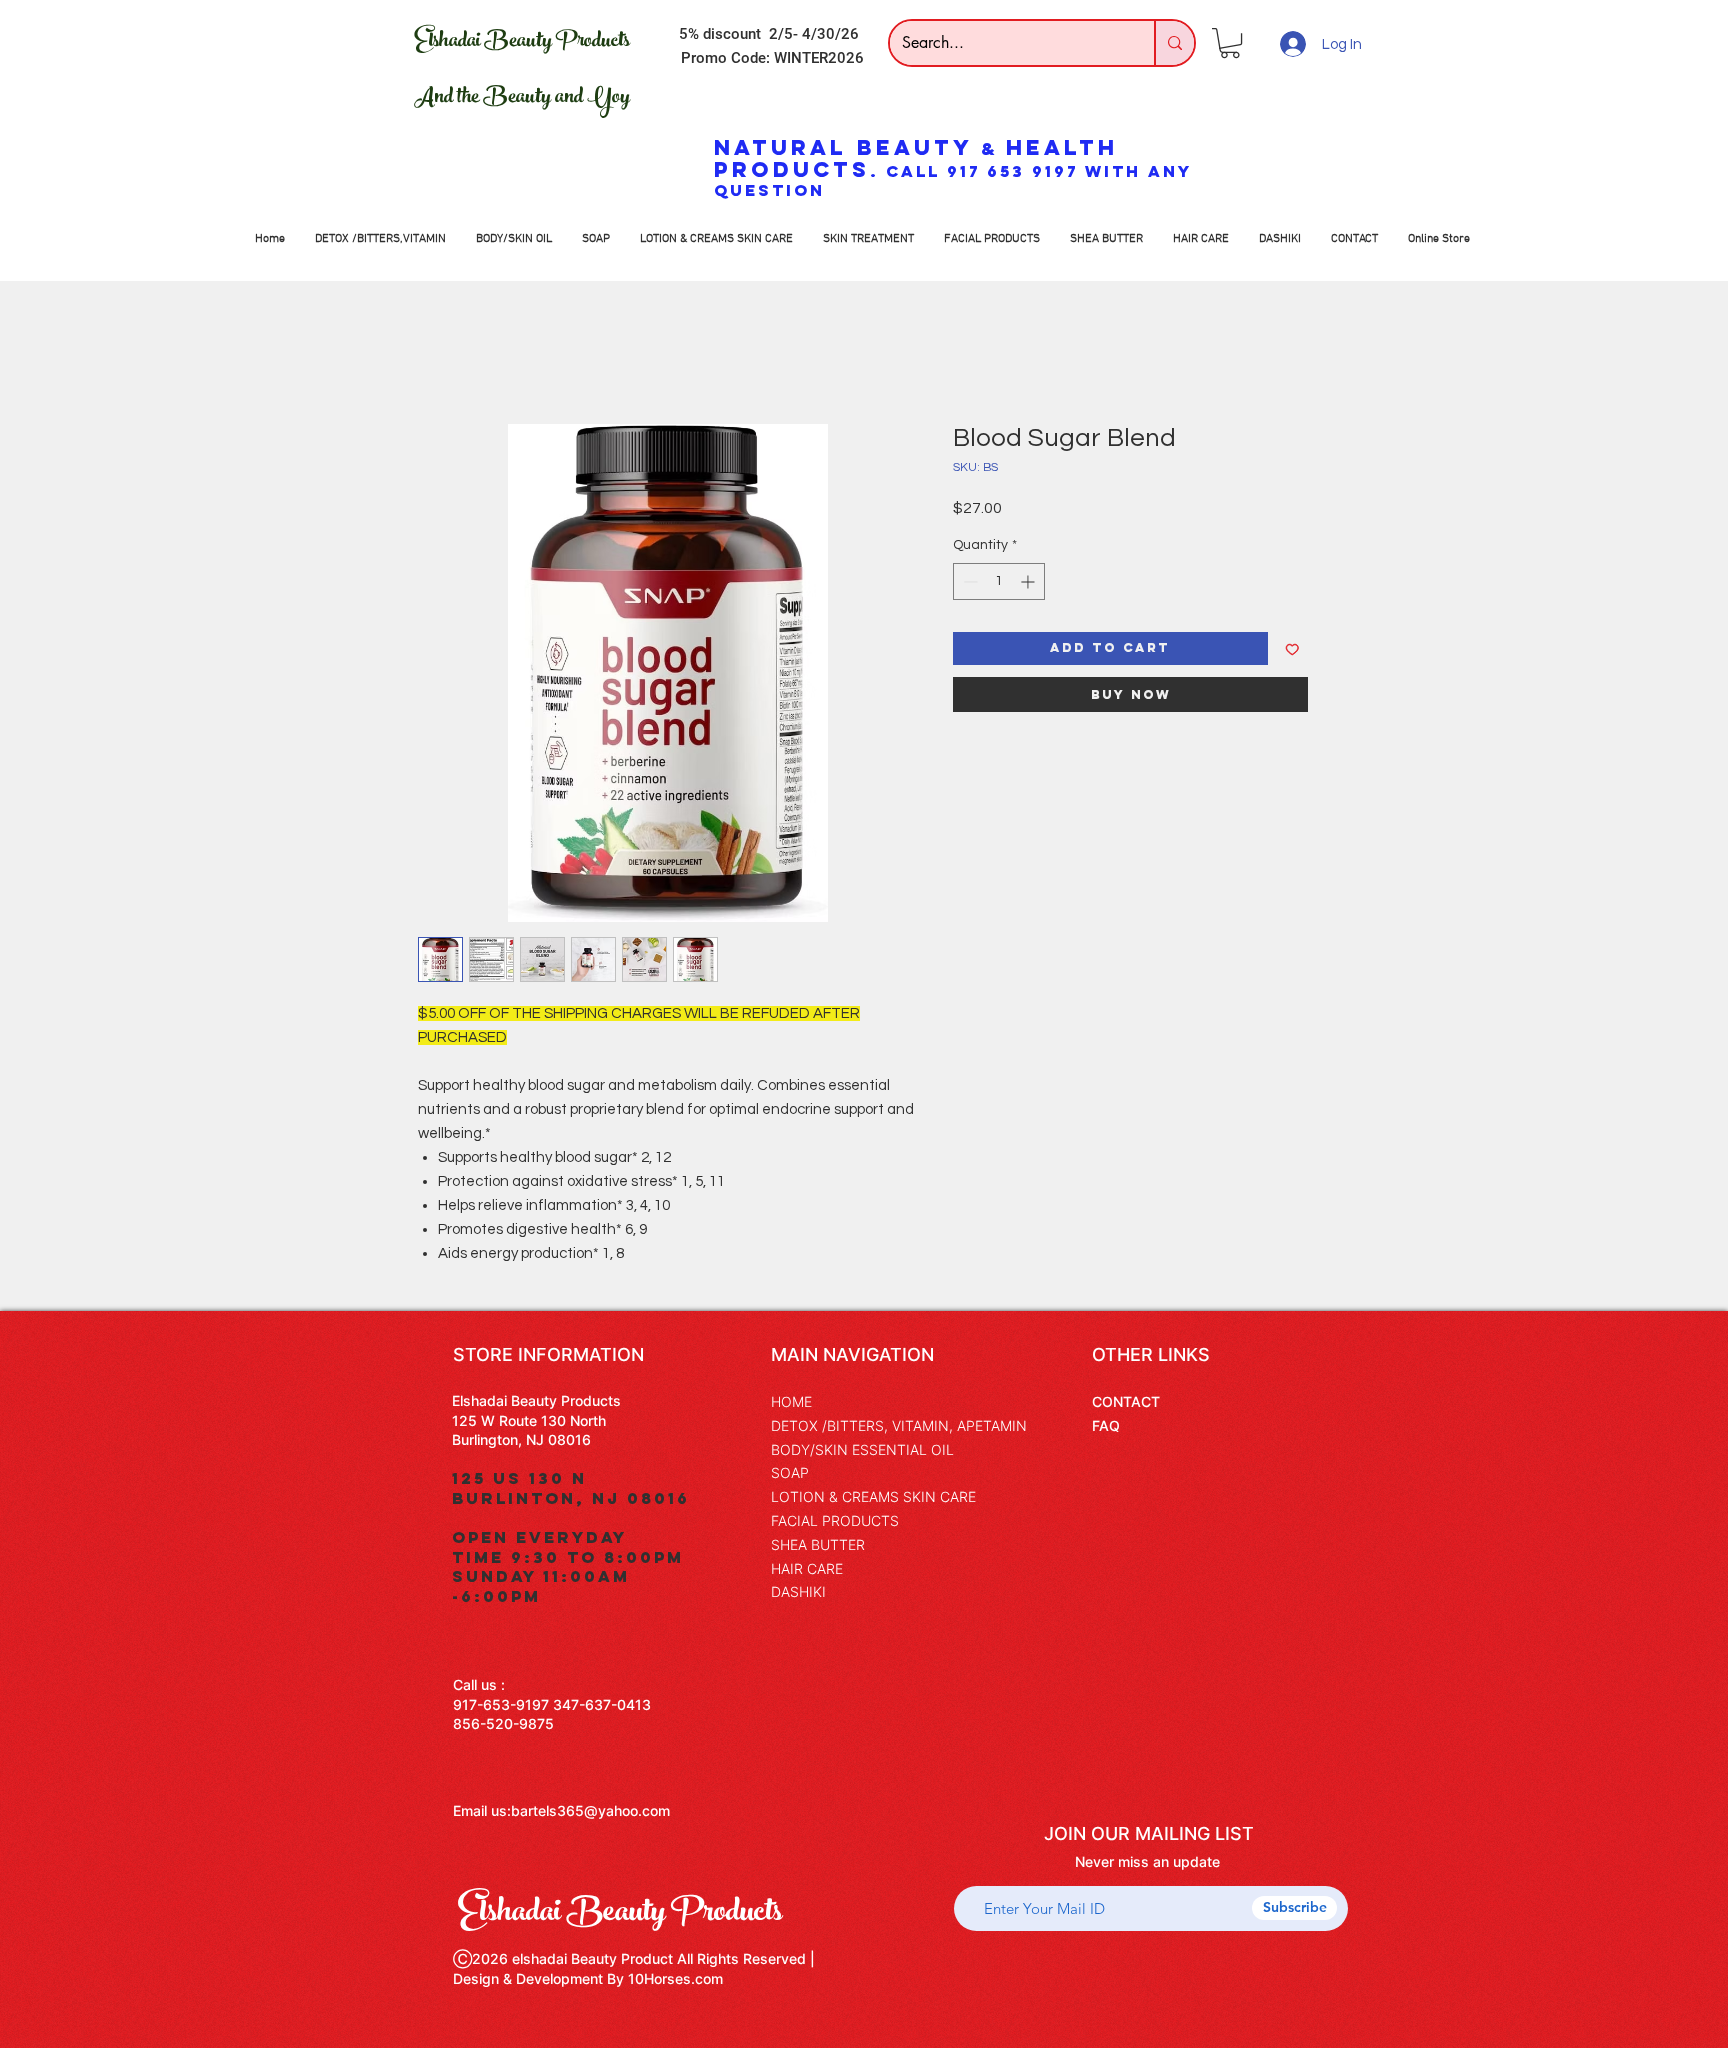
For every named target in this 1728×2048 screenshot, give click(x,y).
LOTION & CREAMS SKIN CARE (873, 1496)
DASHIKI (798, 1591)
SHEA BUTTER (818, 1544)
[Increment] (1029, 581)
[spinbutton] (999, 581)
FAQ (1106, 1425)
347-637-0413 (602, 1704)
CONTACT (1126, 1401)
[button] (1230, 43)
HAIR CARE (807, 1568)
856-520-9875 (503, 1723)
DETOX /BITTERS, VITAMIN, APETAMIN (899, 1425)
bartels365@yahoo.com (590, 1810)
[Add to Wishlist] (1292, 648)
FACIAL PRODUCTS (835, 1520)
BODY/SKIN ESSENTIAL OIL (862, 1449)
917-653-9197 (501, 1704)
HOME (791, 1401)
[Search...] (1174, 43)
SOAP (790, 1472)
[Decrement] (968, 581)
